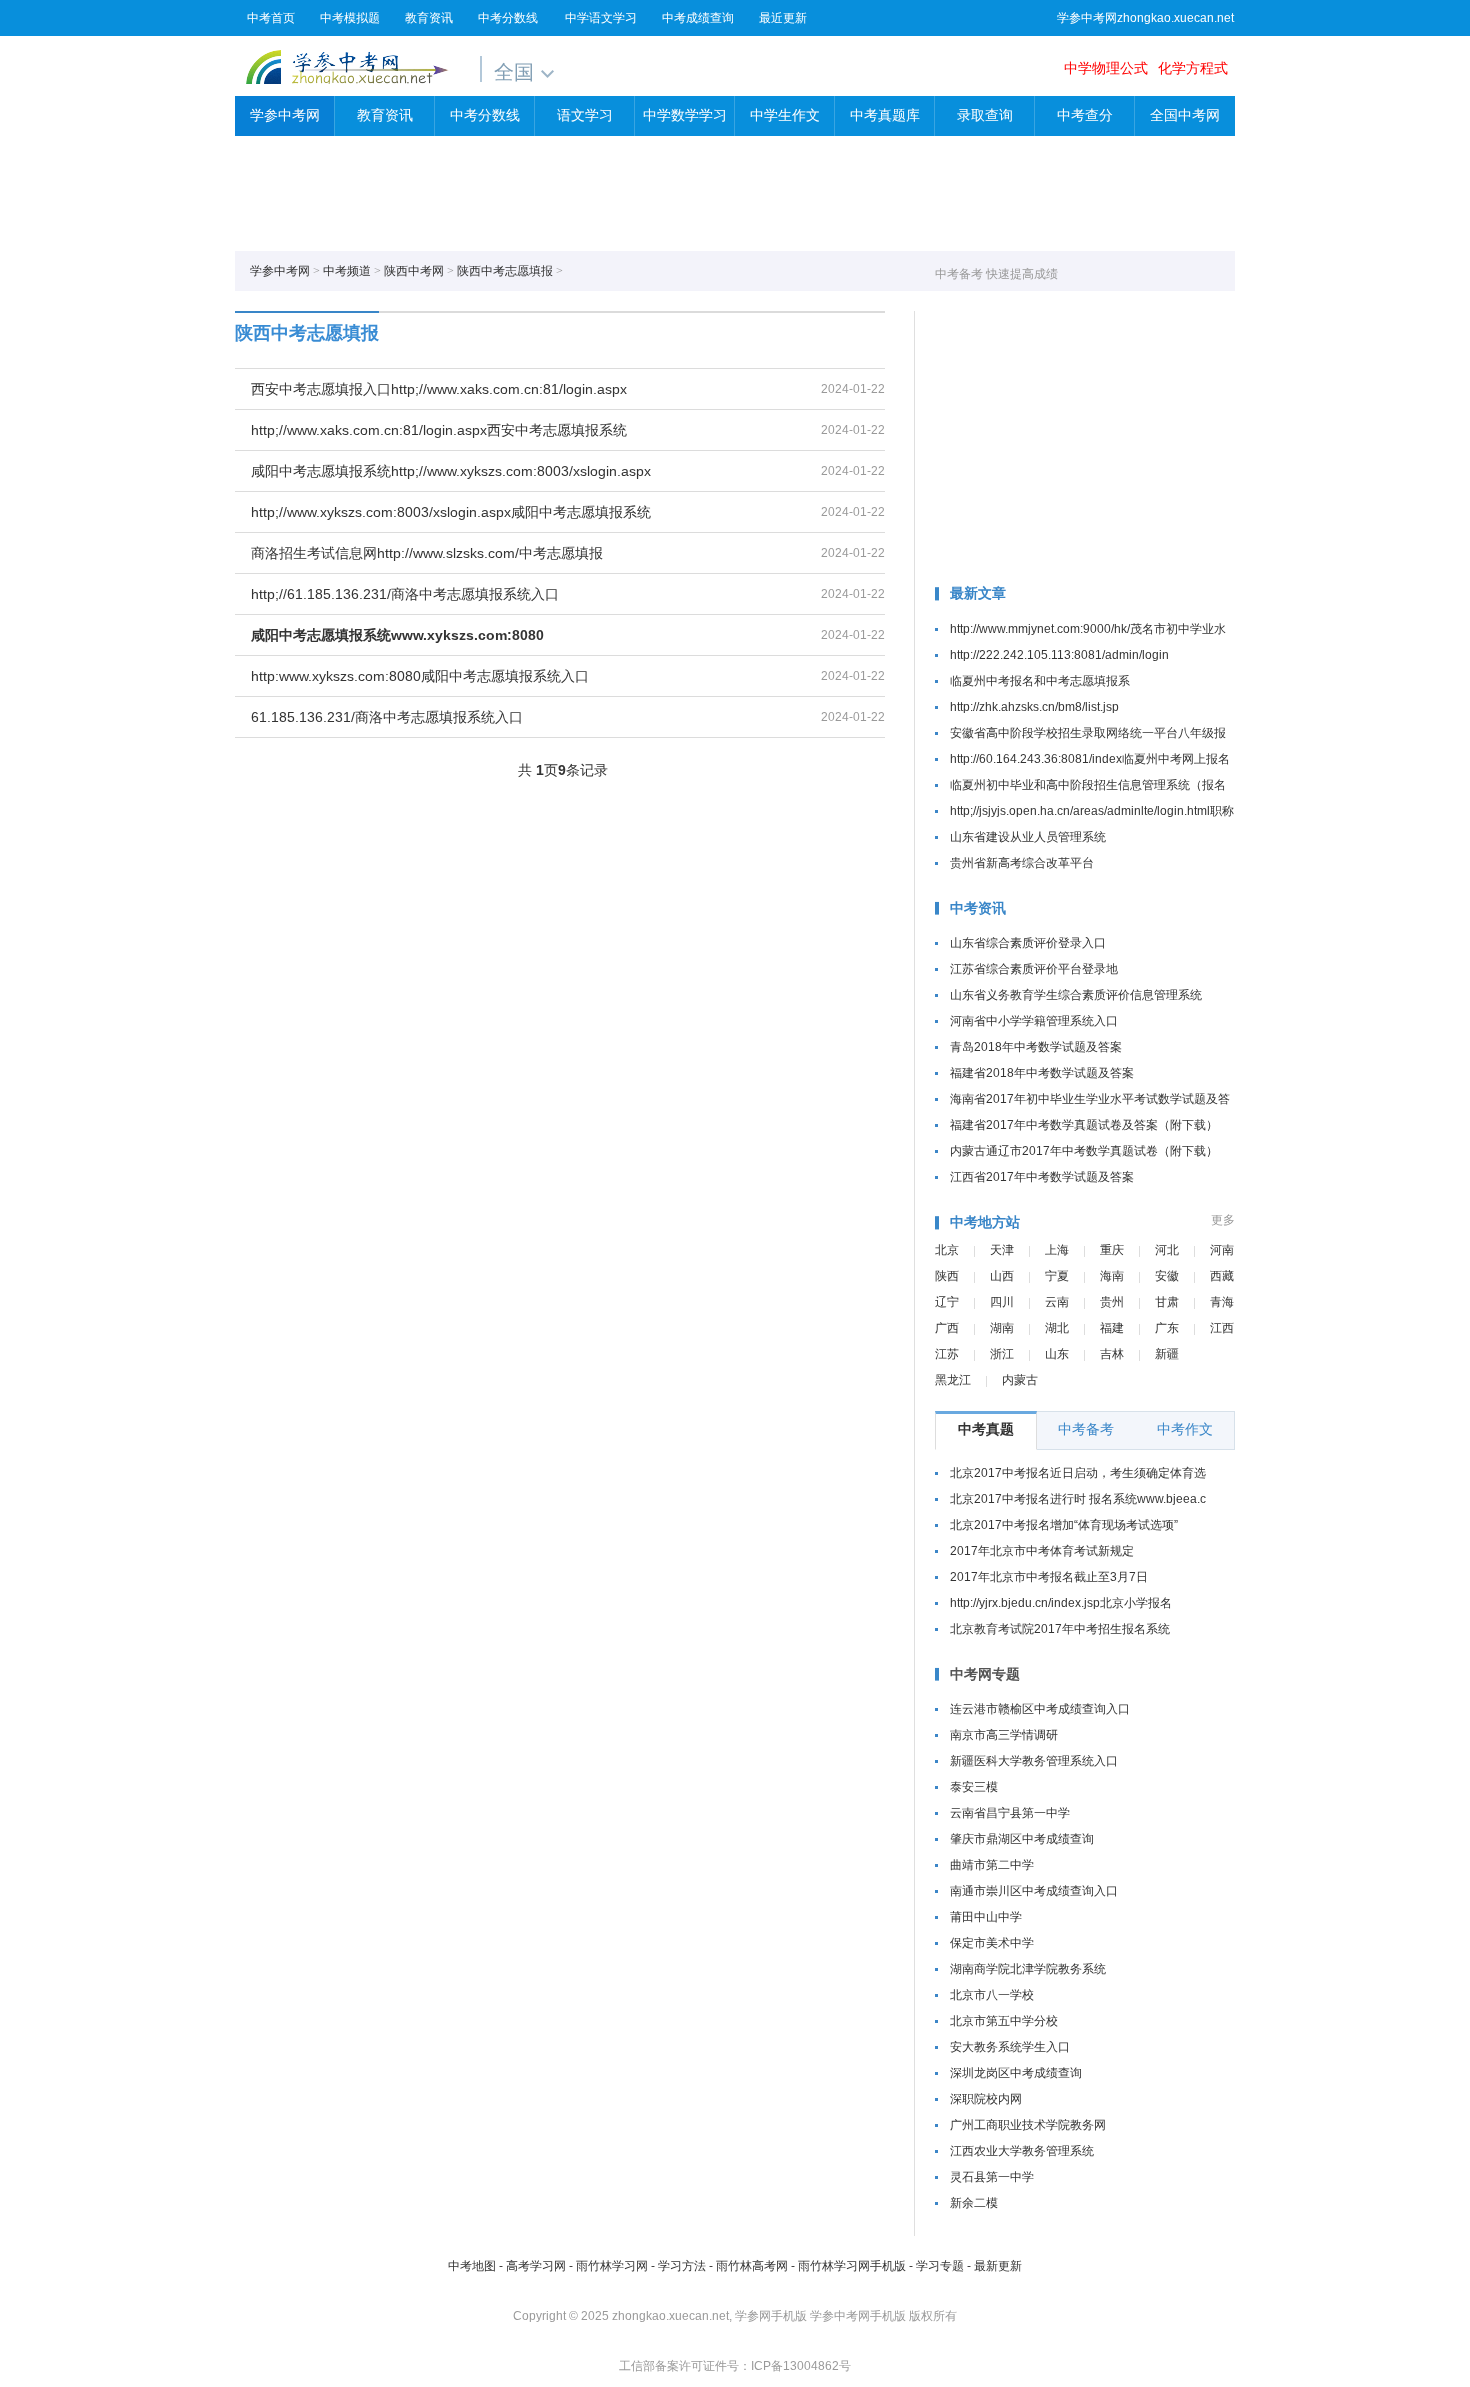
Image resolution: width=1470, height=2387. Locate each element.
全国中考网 (1185, 115)
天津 (1002, 1250)
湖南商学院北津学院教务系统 (1028, 1969)
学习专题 (940, 2266)
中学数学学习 (685, 115)
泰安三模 (974, 1787)
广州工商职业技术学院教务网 (1028, 2125)
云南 (1057, 1302)
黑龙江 (953, 1380)
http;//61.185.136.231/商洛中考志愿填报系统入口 (405, 594)
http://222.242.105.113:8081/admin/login (1059, 655)
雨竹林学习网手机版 (852, 2266)
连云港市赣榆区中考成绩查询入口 (1040, 1709)
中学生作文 (785, 115)
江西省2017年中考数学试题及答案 (1042, 1177)
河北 (1167, 1250)
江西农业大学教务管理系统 (1022, 2151)
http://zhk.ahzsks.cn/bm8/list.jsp (1034, 707)
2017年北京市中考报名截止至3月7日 (1049, 1577)
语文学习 (585, 115)
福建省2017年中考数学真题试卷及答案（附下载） (1084, 1125)
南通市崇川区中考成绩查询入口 (1034, 1891)
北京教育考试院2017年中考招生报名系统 (1060, 1629)
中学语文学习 (601, 18)
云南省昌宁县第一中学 (1010, 1813)
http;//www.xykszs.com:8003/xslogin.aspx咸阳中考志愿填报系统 (451, 512)
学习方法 (682, 2266)
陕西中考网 (414, 271)
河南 (1222, 1250)
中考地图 (472, 2266)
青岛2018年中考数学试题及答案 (1036, 1047)
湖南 (1002, 1328)
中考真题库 (885, 115)
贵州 (1112, 1302)
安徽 (1167, 1276)
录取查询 (985, 115)
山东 (1057, 1354)
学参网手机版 (771, 2316)
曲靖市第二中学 (992, 1865)
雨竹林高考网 (752, 2266)
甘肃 (1167, 1302)
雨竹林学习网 (612, 2266)
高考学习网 (536, 2266)
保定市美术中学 (992, 1943)
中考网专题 (985, 1674)
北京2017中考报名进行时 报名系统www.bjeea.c (1078, 1499)
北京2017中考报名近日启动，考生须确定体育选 (1078, 1473)
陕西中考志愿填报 (505, 271)
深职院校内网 (986, 2099)
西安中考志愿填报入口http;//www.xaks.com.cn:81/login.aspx (439, 389)
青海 (1222, 1302)
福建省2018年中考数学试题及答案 (1042, 1073)
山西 (1002, 1276)
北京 (947, 1250)
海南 (1112, 1276)
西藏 (1222, 1276)
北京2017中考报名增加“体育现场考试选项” (1064, 1525)
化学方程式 (1193, 68)
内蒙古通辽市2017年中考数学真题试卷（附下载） (1084, 1151)
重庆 (1112, 1250)
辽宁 (947, 1302)
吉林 (1112, 1354)
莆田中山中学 (986, 1917)
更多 (1223, 1220)
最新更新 (998, 2266)
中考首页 (271, 18)
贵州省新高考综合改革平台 (1022, 863)
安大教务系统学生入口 (1010, 2047)
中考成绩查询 (698, 18)
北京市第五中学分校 (1004, 2021)
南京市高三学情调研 (1004, 1735)
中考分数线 (508, 18)
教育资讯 (429, 18)
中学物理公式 (1106, 68)
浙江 (1002, 1354)
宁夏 (1057, 1276)
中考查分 (1085, 115)
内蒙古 (1020, 1380)
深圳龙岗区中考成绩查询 (1016, 2073)
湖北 (1057, 1328)
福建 (1112, 1328)
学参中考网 (346, 66)
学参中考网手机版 (858, 2316)
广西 (947, 1328)
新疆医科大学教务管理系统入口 (1034, 1761)
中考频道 (347, 271)
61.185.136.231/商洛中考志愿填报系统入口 (387, 717)
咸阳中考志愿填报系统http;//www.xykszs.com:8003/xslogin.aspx (451, 471)
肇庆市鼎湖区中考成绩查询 (1022, 1839)
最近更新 (783, 18)
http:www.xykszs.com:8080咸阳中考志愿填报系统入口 (420, 676)
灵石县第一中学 (992, 2177)
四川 (1002, 1302)
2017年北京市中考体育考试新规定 (1042, 1551)
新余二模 (974, 2203)
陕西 (947, 1276)
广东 (1167, 1328)
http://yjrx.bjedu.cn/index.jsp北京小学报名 (1061, 1603)
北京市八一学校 (992, 1995)
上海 (1057, 1250)
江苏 (947, 1354)
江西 (1222, 1328)
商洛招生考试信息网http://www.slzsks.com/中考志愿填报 (427, 553)
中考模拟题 (350, 18)
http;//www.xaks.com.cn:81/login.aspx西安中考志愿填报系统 (439, 430)
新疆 (1167, 1354)
